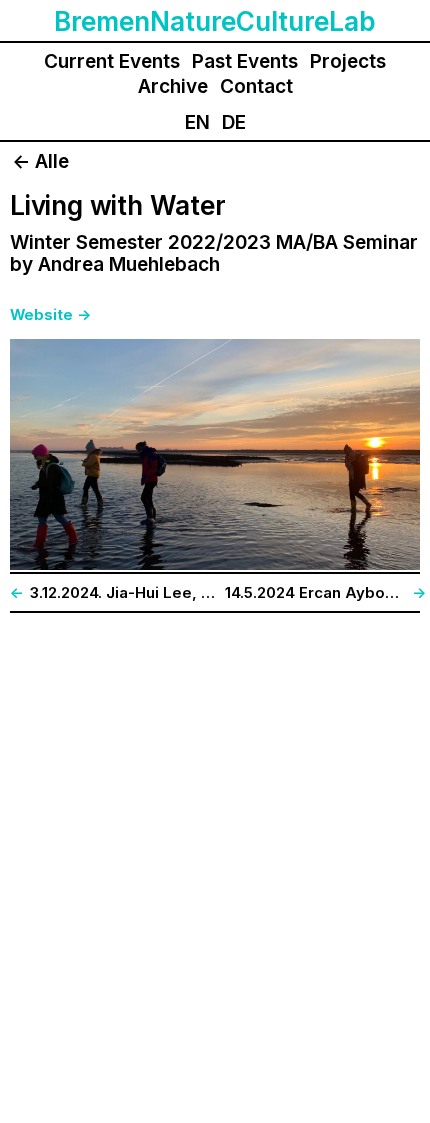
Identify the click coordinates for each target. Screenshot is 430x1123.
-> (84, 314)
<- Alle (40, 161)
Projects (348, 61)
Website (41, 314)
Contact (256, 86)
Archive (173, 86)
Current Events (112, 61)
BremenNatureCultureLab (215, 22)
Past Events (245, 61)
